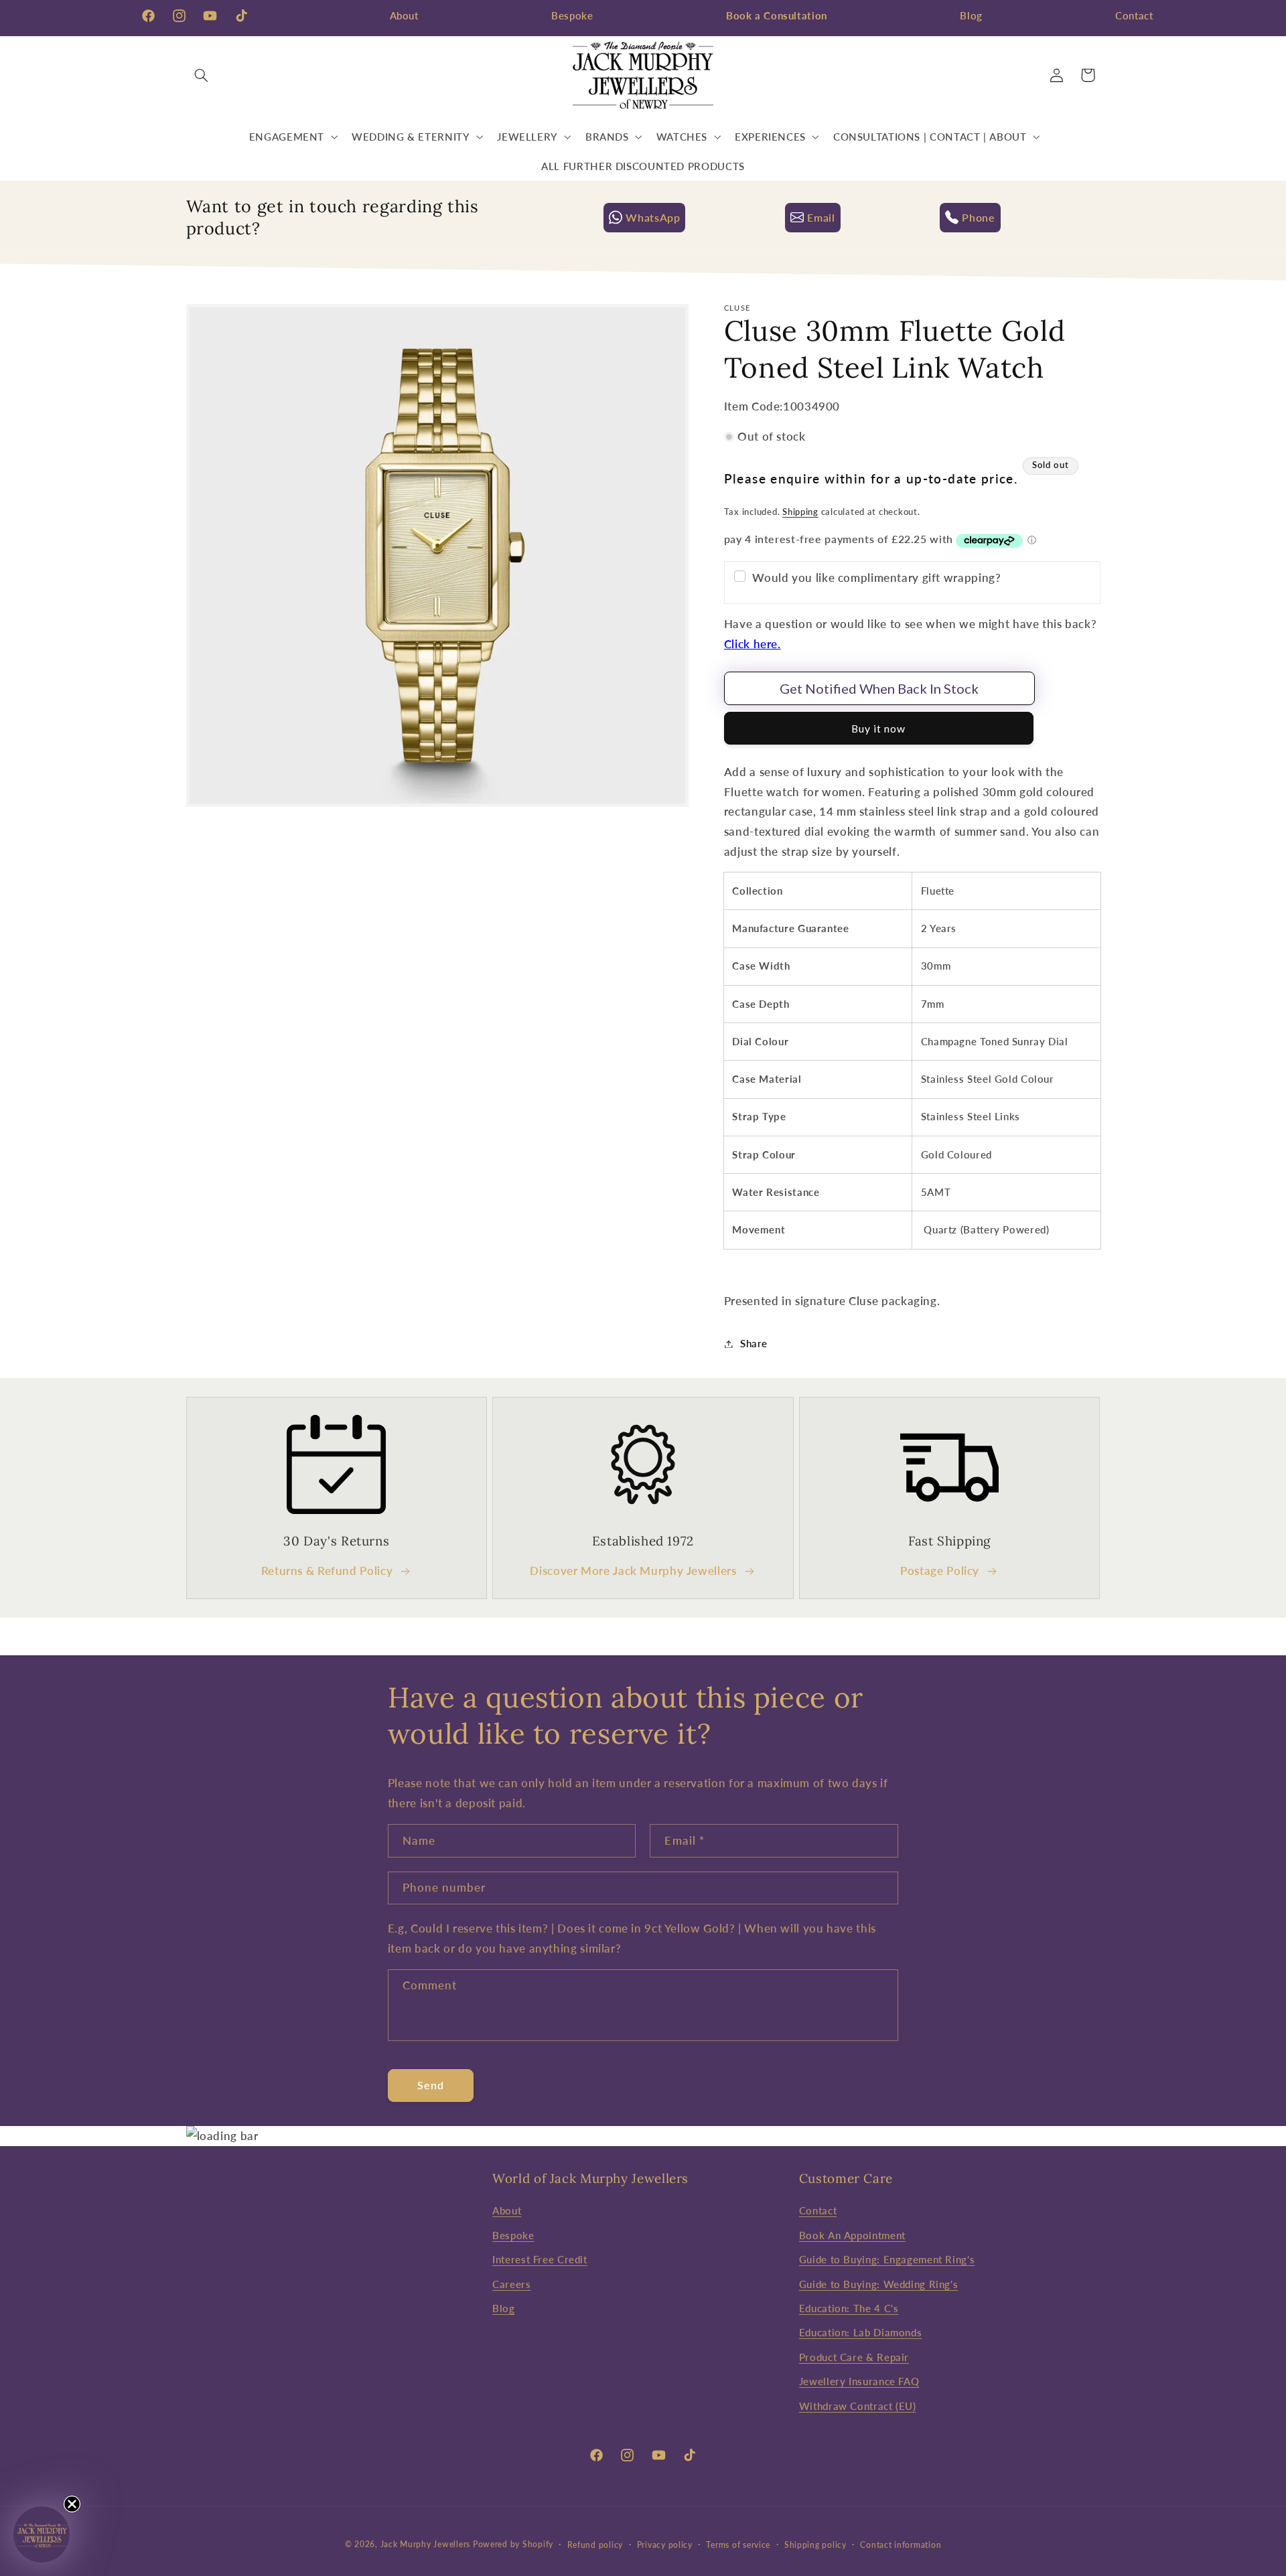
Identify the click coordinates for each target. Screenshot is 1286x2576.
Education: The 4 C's (849, 2308)
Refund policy (595, 2545)
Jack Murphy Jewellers (425, 2544)
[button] (202, 75)
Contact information (901, 2545)
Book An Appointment (852, 2235)
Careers (511, 2284)
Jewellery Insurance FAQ (859, 2381)
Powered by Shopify (513, 2544)
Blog (971, 15)
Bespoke (572, 15)
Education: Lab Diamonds (861, 2332)
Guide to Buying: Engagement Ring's (887, 2259)
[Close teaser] (72, 2504)
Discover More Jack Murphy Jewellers (633, 1571)
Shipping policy (815, 2545)
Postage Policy (940, 1571)
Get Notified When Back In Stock (879, 688)
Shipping (800, 512)
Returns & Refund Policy (327, 1571)
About (404, 15)
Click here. (753, 644)
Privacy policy (665, 2545)
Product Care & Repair (854, 2357)
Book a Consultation (777, 15)
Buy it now (879, 728)
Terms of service (738, 2545)
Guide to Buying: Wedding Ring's (879, 2284)
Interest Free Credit (540, 2259)
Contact (1134, 15)
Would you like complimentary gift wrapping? (876, 578)
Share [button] (754, 1343)
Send (431, 2085)
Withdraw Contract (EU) (858, 2406)
